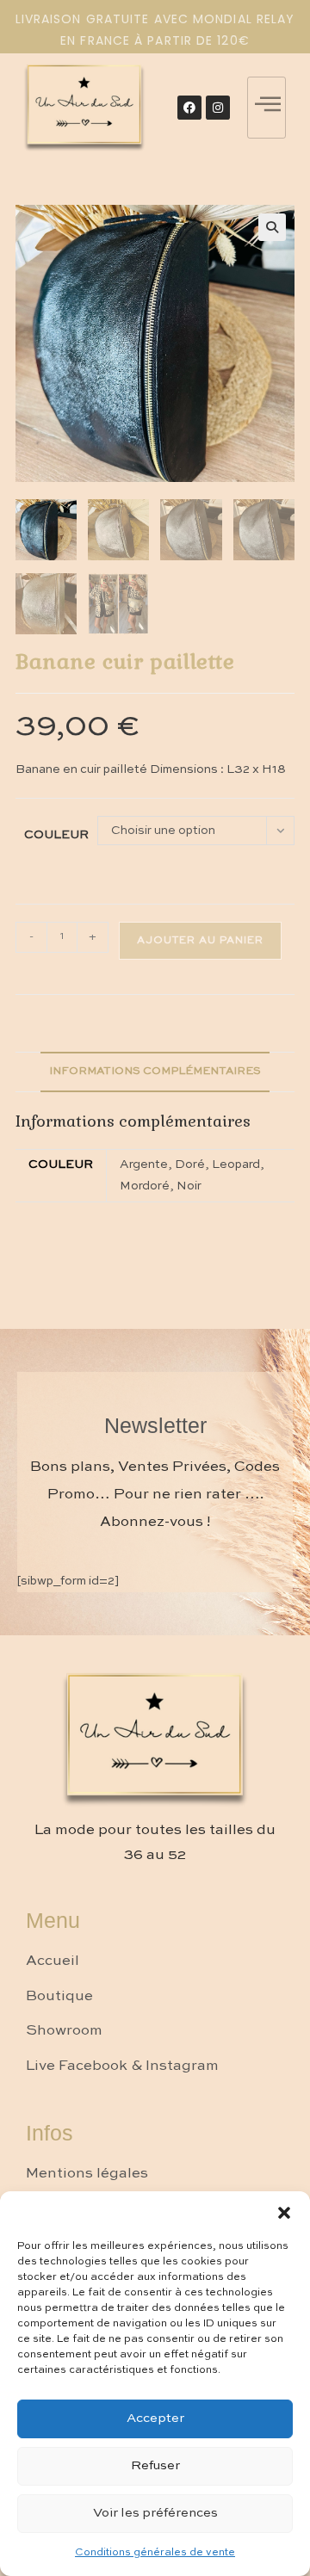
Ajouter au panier (200, 941)
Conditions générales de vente (155, 2553)
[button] (284, 2213)
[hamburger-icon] (267, 108)
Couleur (56, 835)
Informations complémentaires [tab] (155, 1071)
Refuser (155, 2465)
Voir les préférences (155, 2513)
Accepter (155, 2418)
